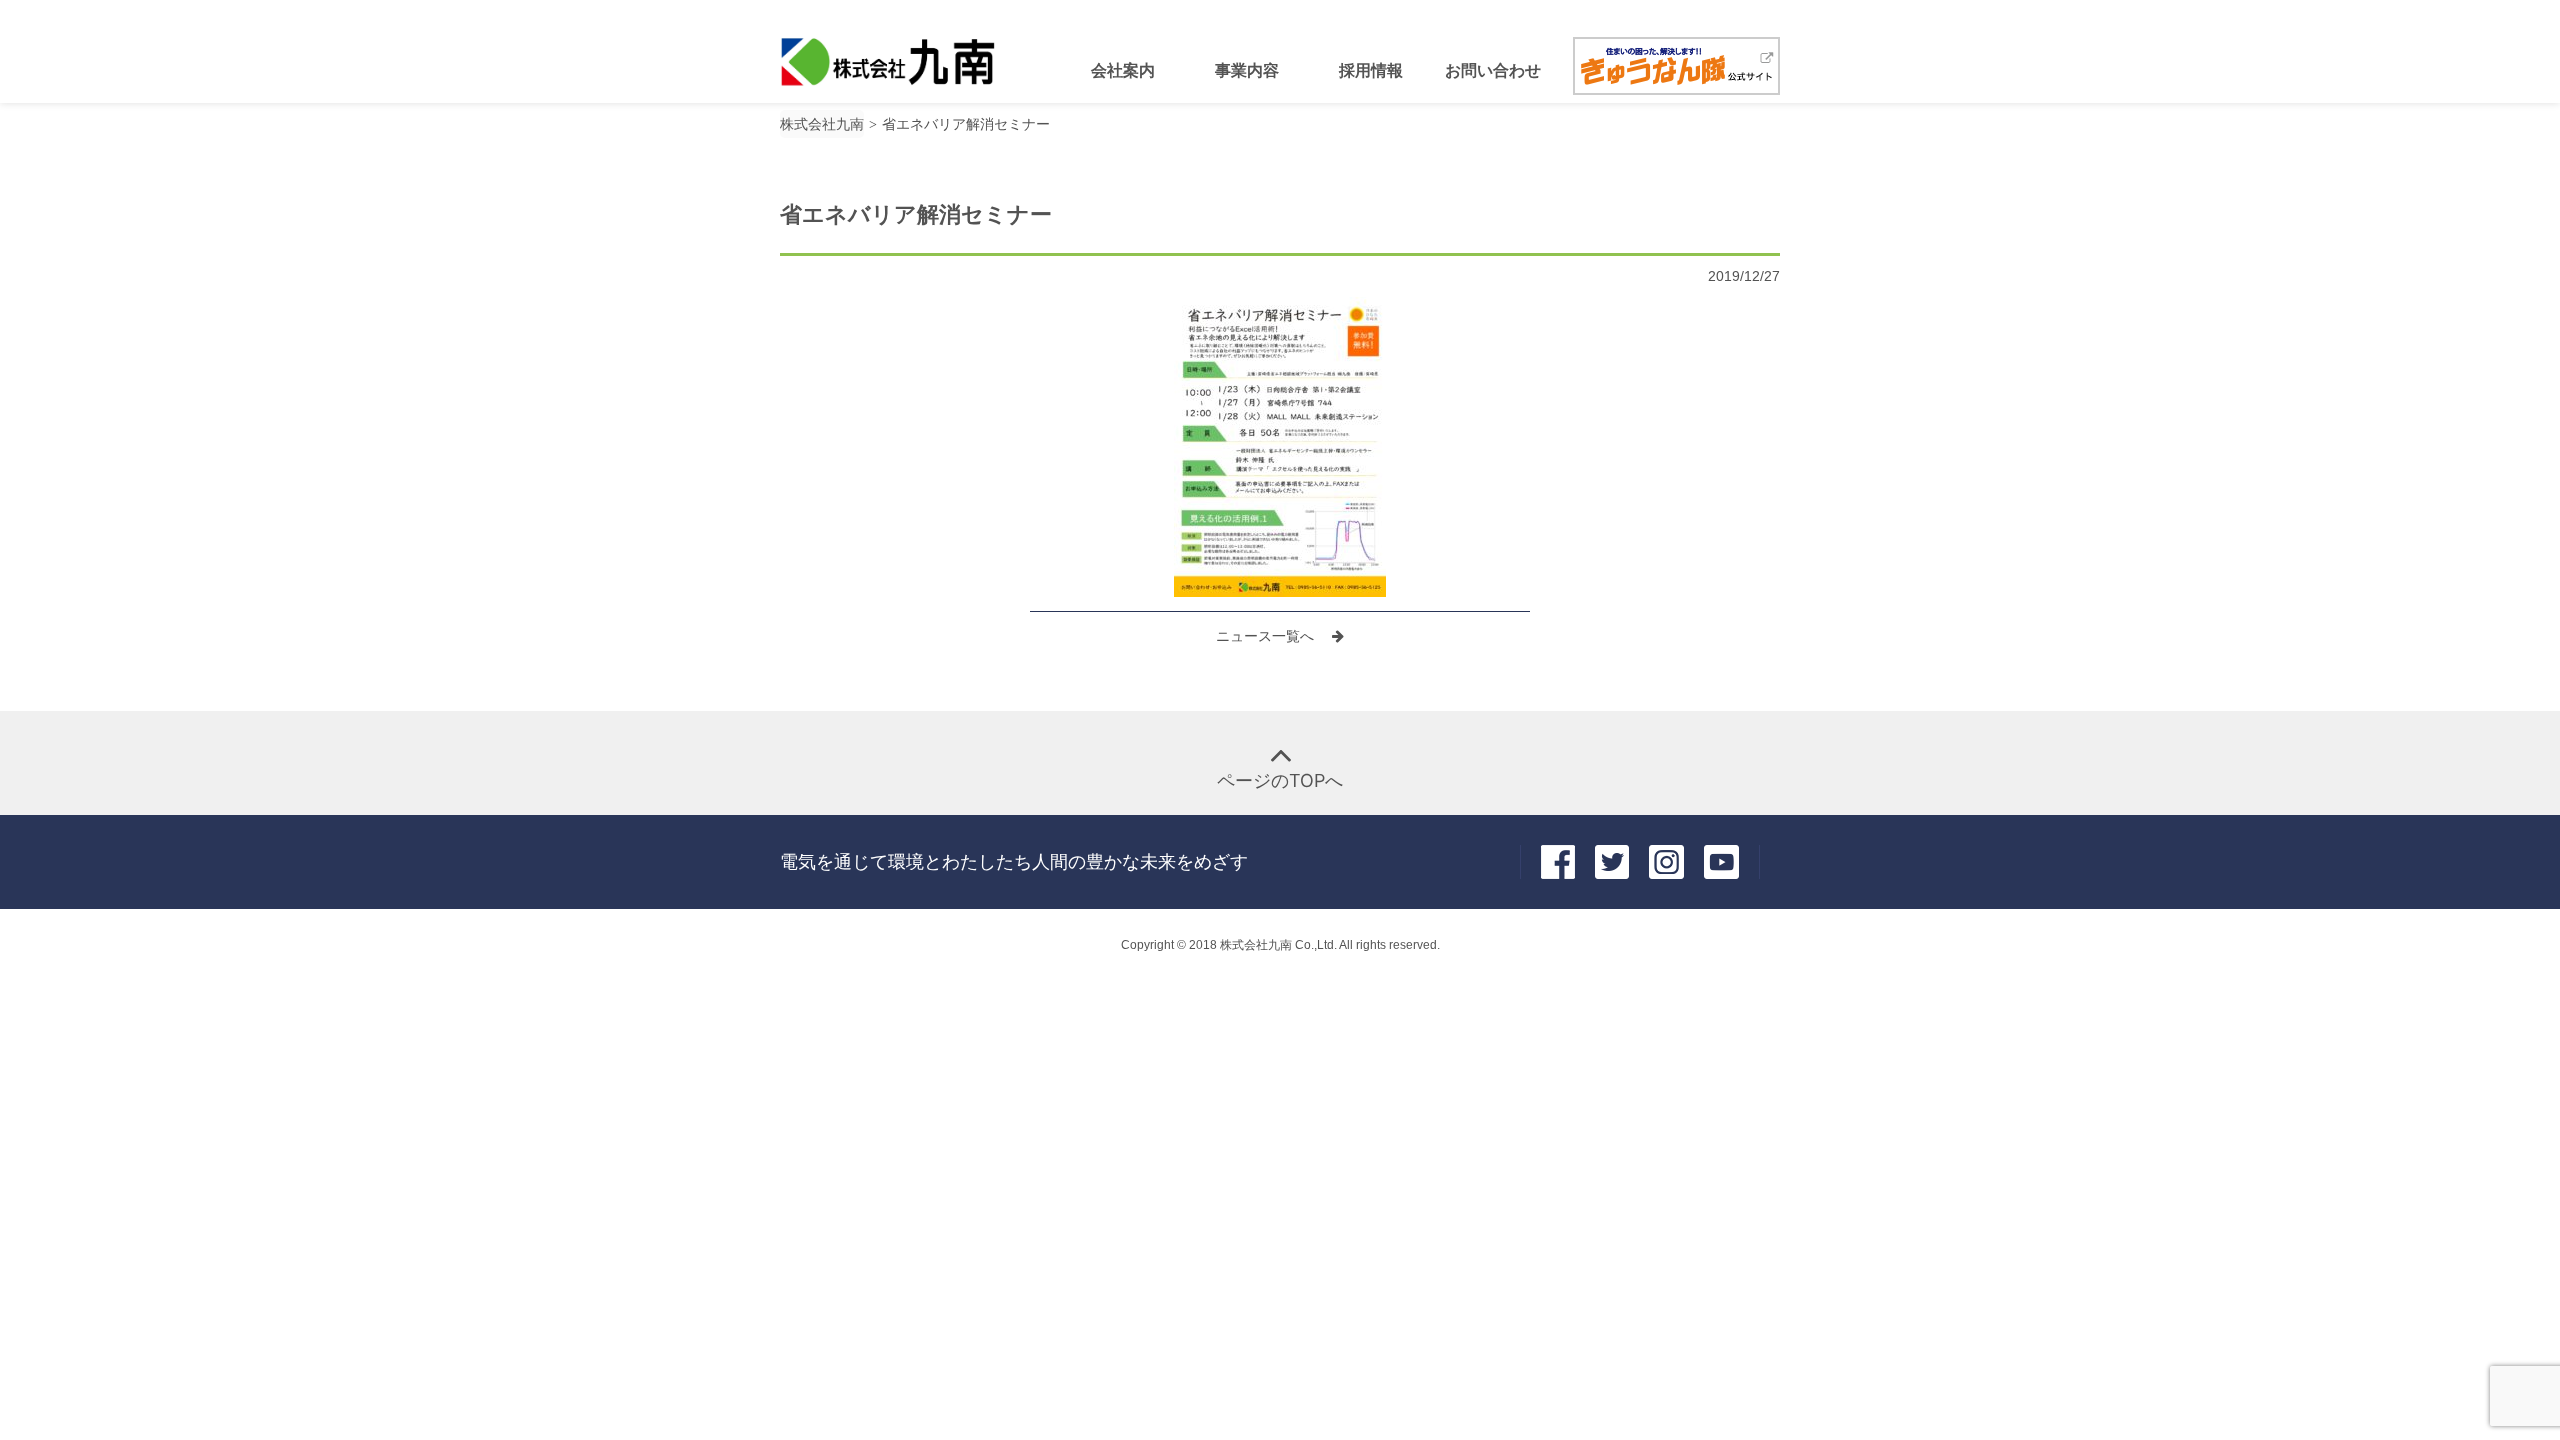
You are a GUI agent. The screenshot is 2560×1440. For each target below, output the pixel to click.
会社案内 (1123, 70)
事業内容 (1247, 70)
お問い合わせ (1493, 70)
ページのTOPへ (1280, 780)
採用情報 (1371, 70)
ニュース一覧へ (1267, 636)
